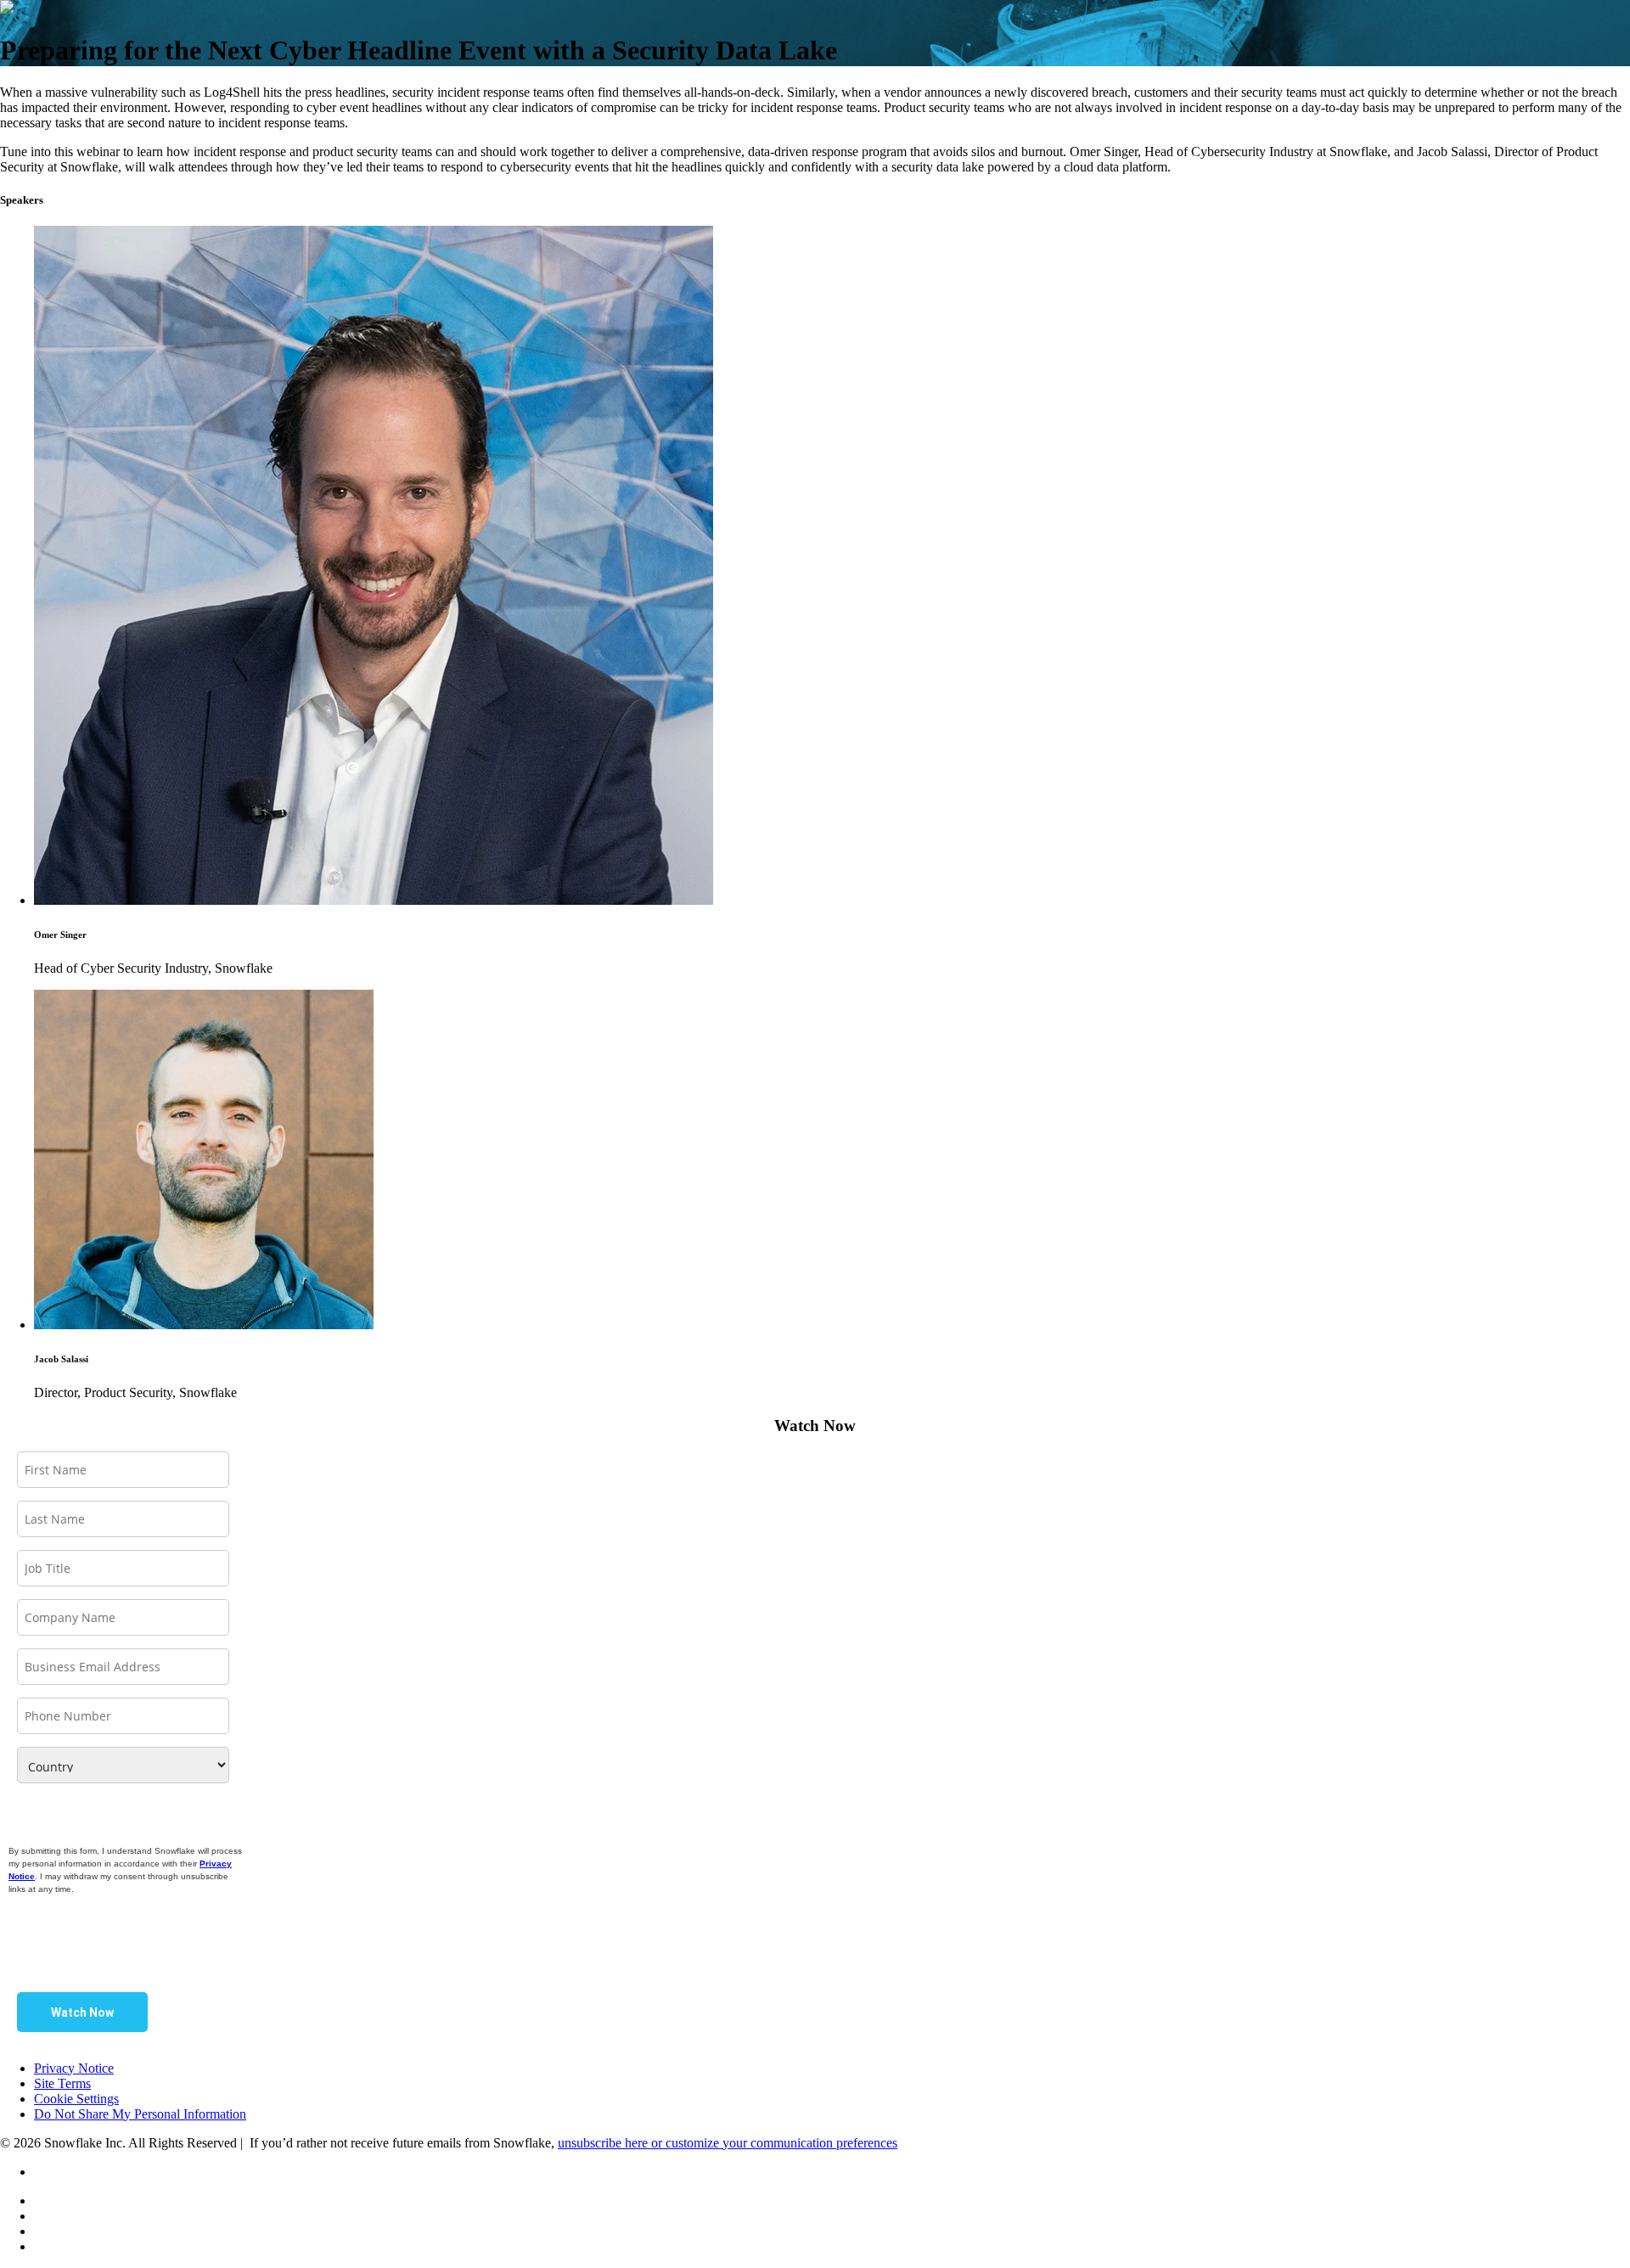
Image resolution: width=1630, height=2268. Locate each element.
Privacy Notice (74, 2068)
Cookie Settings (76, 2099)
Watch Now (82, 2013)
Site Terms (62, 2083)
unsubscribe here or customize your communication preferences (728, 2143)
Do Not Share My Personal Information (140, 2114)
